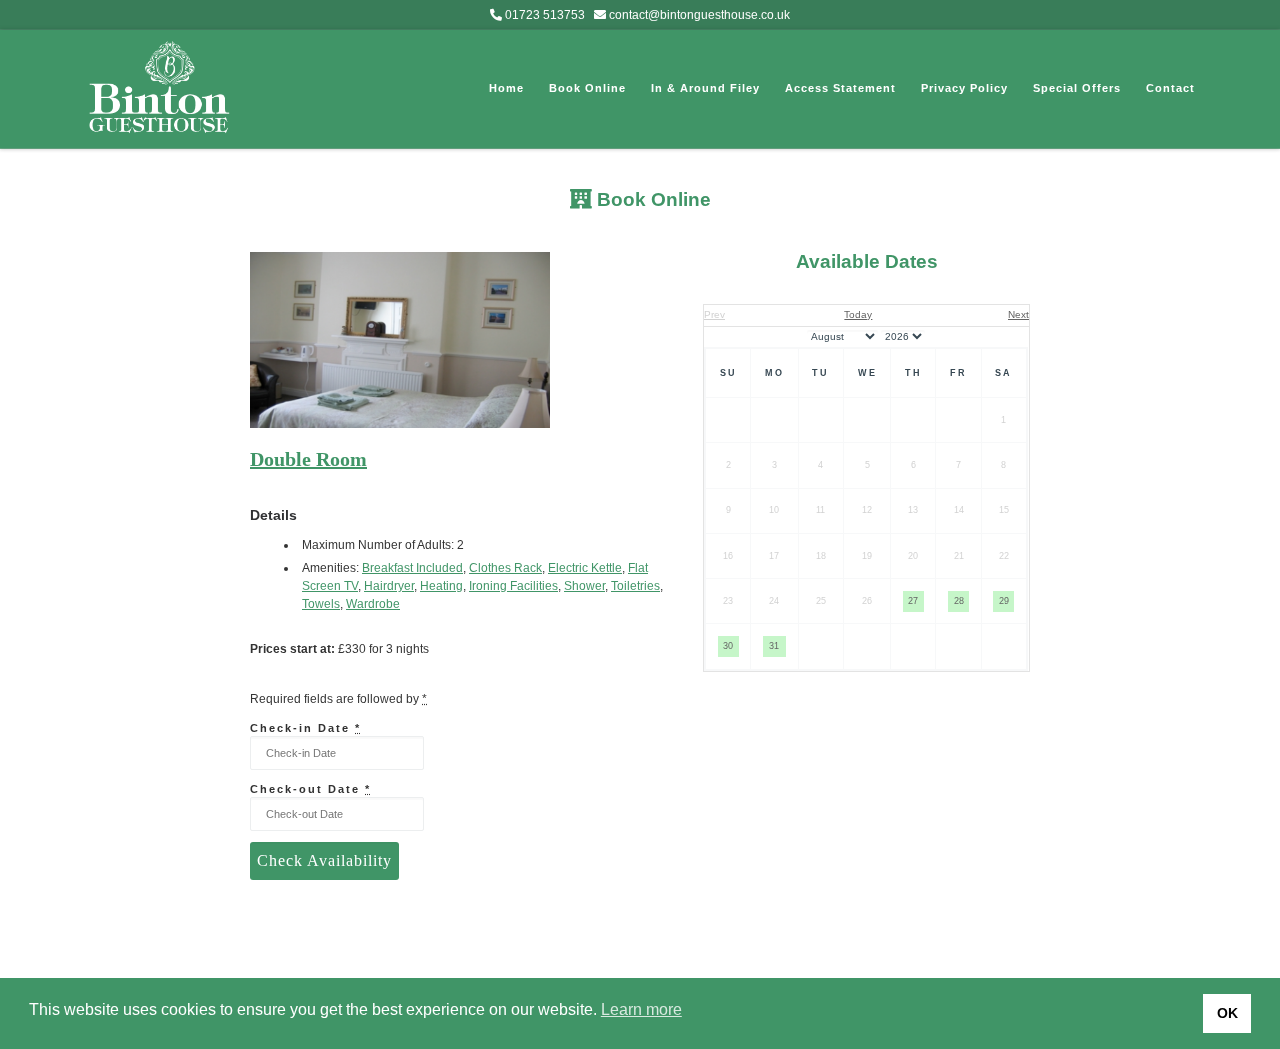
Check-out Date (310, 789)
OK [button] (1227, 1013)
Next (1018, 314)
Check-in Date (305, 728)
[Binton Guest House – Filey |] (160, 85)
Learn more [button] (641, 1009)
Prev (714, 314)
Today (858, 314)
